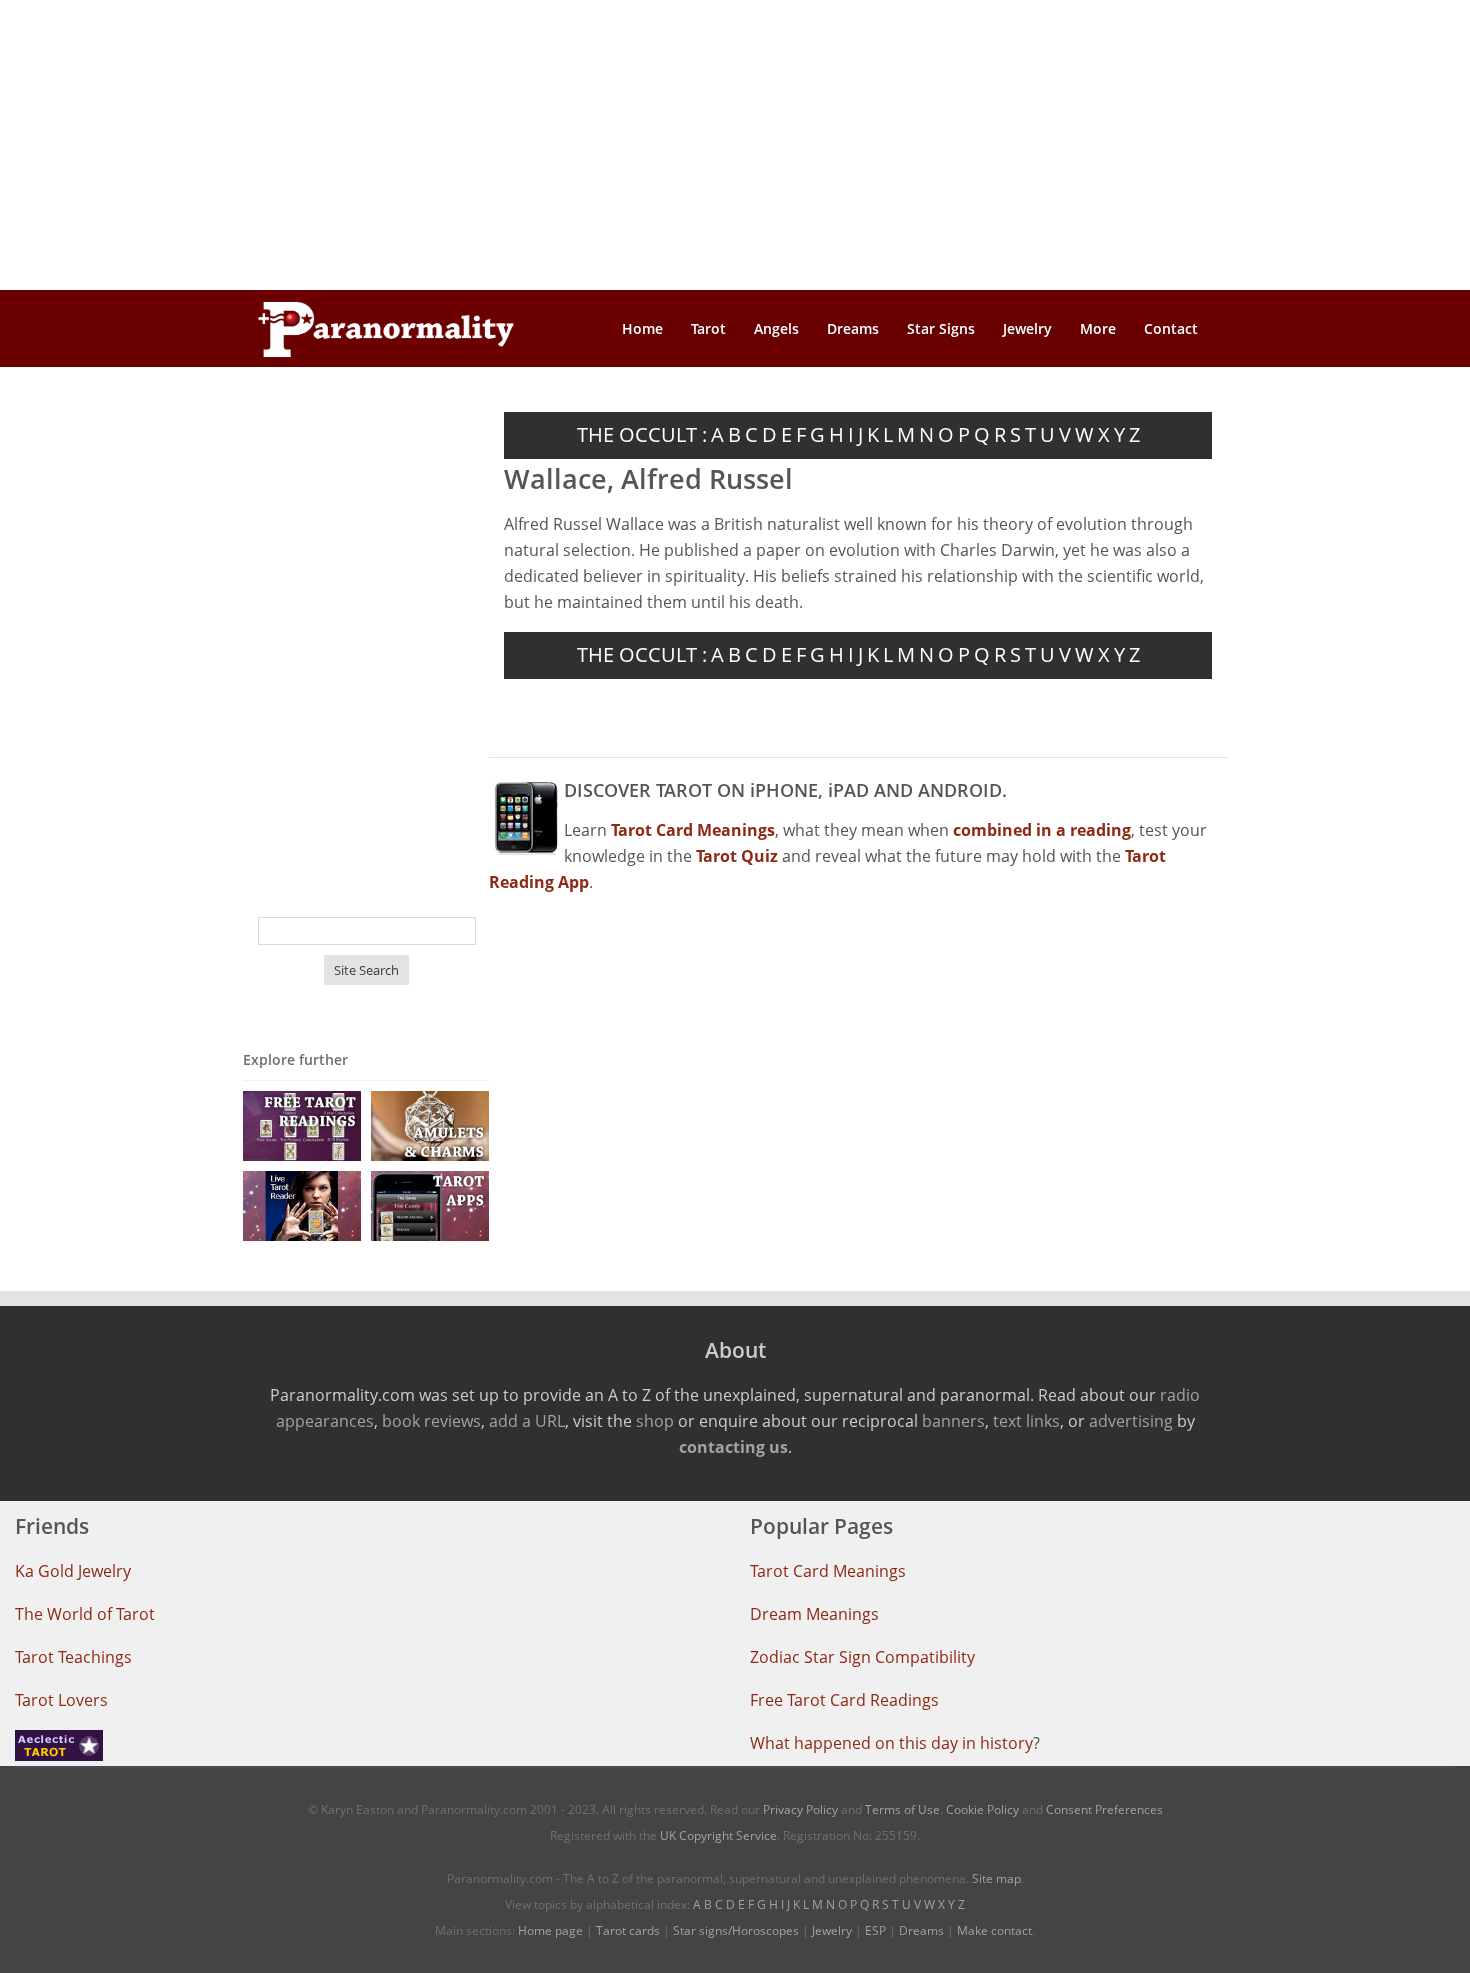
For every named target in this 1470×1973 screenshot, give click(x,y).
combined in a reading (1042, 830)
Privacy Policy (800, 1809)
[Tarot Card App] (430, 1204)
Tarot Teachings (73, 1657)
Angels (776, 328)
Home (642, 328)
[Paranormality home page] (386, 329)
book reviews (431, 1421)
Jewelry (1027, 328)
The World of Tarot (85, 1614)
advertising (1131, 1421)
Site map (996, 1878)
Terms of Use (902, 1809)
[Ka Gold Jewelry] (430, 1124)
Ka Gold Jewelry (73, 1571)
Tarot (708, 328)
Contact (1171, 328)
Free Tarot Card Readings (844, 1700)
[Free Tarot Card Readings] (302, 1124)
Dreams (853, 328)
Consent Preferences (1104, 1809)
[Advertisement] (735, 145)
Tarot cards (628, 1930)
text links (1026, 1421)
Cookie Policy (982, 1809)
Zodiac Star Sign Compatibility (862, 1657)
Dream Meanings (814, 1614)
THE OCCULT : (642, 434)
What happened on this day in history (891, 1743)
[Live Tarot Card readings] (302, 1204)
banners (953, 1421)
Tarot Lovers (61, 1700)
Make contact (994, 1930)
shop (655, 1421)
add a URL (527, 1421)
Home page (550, 1930)
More (1098, 328)
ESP (875, 1930)
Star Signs (941, 328)
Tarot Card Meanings (828, 1571)
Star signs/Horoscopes (736, 1930)
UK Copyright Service (718, 1835)
